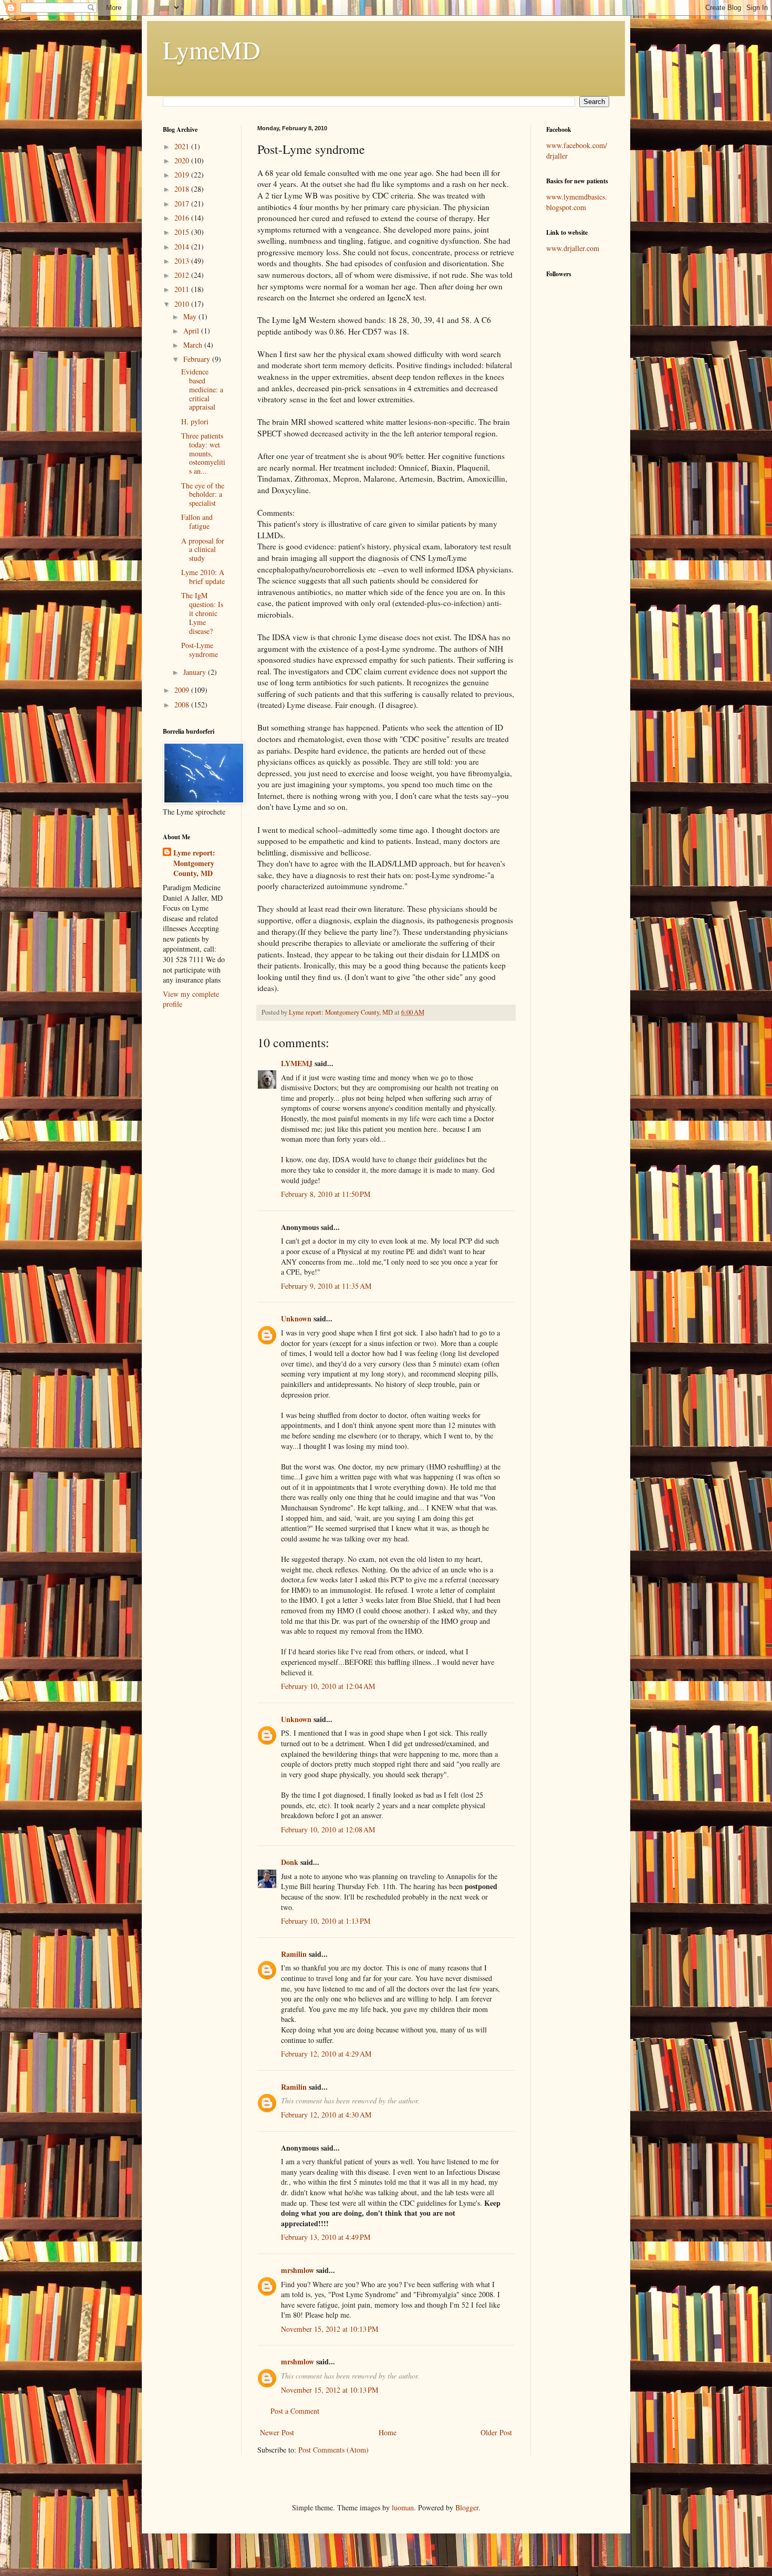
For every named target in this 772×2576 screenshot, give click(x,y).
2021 (183, 146)
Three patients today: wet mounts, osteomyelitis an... (203, 453)
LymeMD (212, 49)
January (196, 672)
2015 (183, 232)
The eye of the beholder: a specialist (203, 494)
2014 (183, 247)
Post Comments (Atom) (333, 2450)
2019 (183, 175)
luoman (403, 2507)
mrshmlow (298, 2270)
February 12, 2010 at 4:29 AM (326, 2054)
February (198, 359)
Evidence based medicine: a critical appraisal (202, 389)
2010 (183, 304)
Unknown (296, 1318)
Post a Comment (295, 2411)
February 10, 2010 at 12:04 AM (328, 1686)
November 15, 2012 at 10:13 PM (330, 2329)
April (192, 331)
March (194, 345)
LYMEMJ (297, 1063)
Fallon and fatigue (197, 522)
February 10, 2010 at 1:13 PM (326, 1921)
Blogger (467, 2507)
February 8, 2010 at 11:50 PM (326, 1194)
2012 (183, 275)
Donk (290, 1862)
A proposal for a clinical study (203, 550)
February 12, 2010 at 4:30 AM (326, 2115)
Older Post (496, 2432)
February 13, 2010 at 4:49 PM (326, 2237)
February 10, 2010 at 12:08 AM (328, 1829)
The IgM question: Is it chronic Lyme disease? (202, 613)
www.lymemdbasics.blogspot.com (577, 202)
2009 (183, 690)
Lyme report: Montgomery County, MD (194, 863)
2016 (183, 218)
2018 (183, 189)
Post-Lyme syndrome (200, 650)
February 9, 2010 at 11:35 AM (326, 1286)
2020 (183, 160)
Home (388, 2432)
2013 (183, 261)
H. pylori (195, 421)
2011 (183, 289)
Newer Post (277, 2432)
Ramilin (294, 1954)
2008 (183, 705)
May (191, 316)
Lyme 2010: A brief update (203, 577)
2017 (183, 204)
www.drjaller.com (573, 248)
